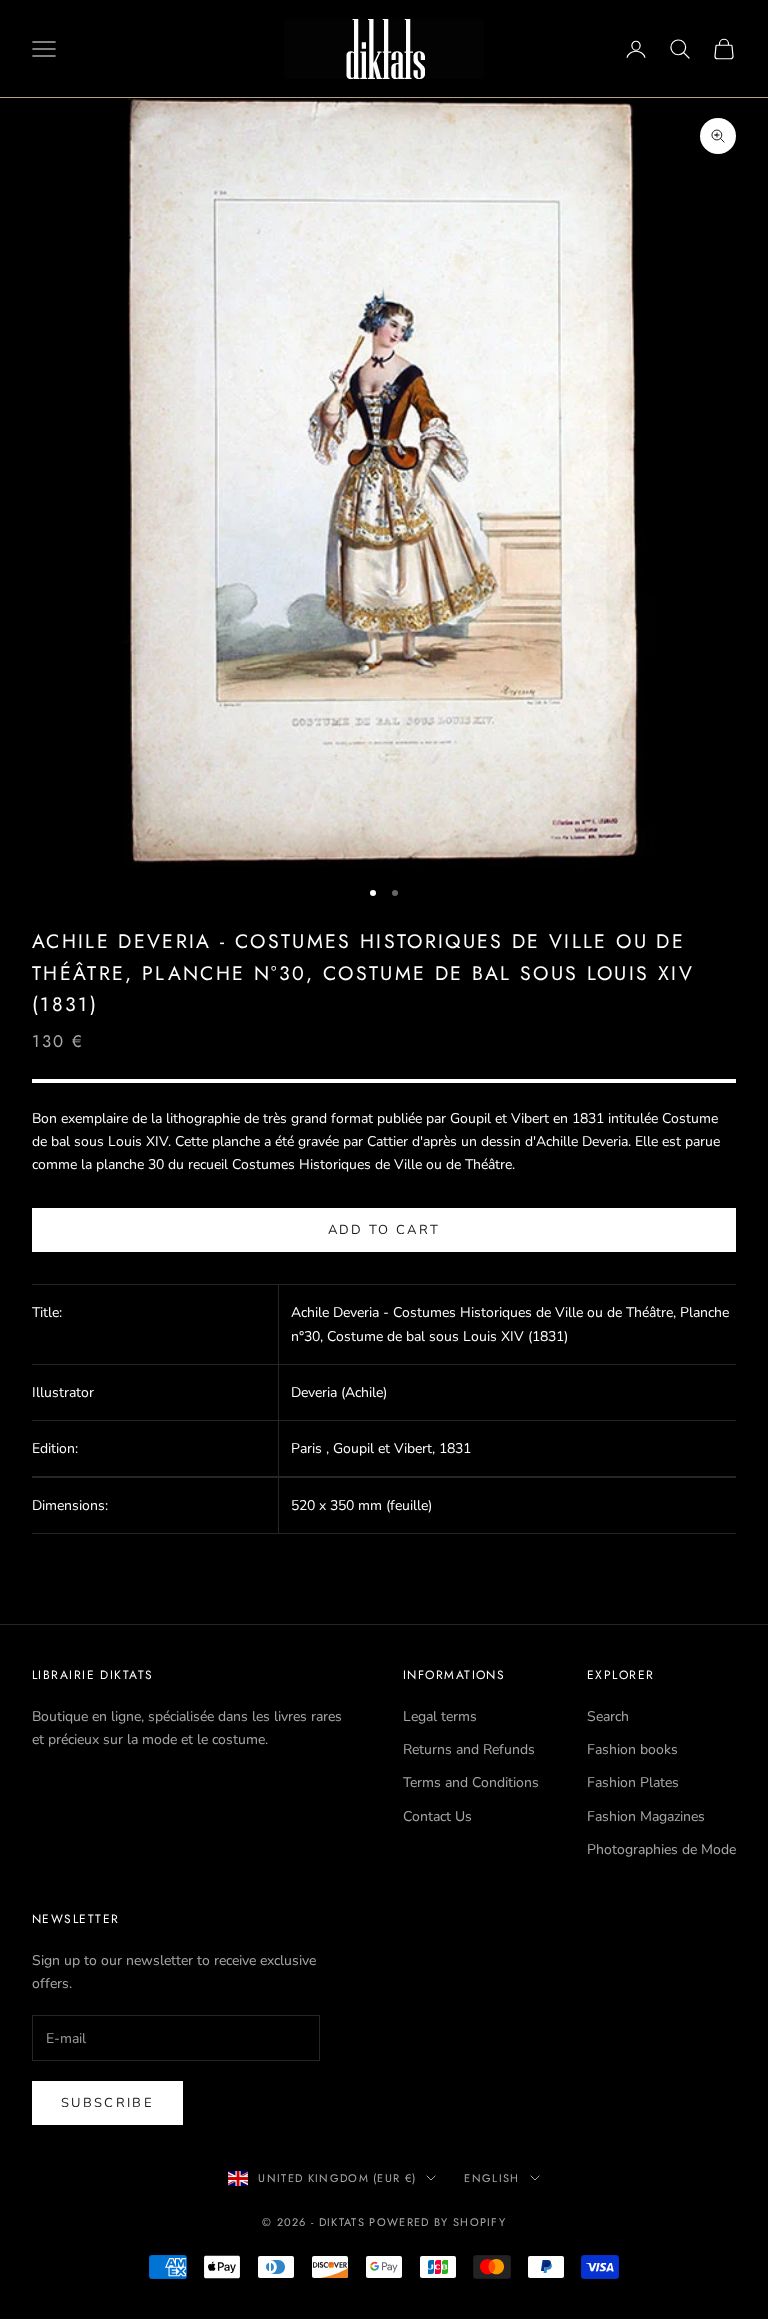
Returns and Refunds (469, 1749)
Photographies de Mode (661, 1849)
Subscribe (107, 2103)
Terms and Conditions (471, 1782)
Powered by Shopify (437, 2222)
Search (608, 1716)
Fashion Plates (633, 1782)
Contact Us (437, 1816)
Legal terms (440, 1716)
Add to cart (384, 1230)
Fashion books (632, 1749)
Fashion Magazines (646, 1816)
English (491, 2178)
